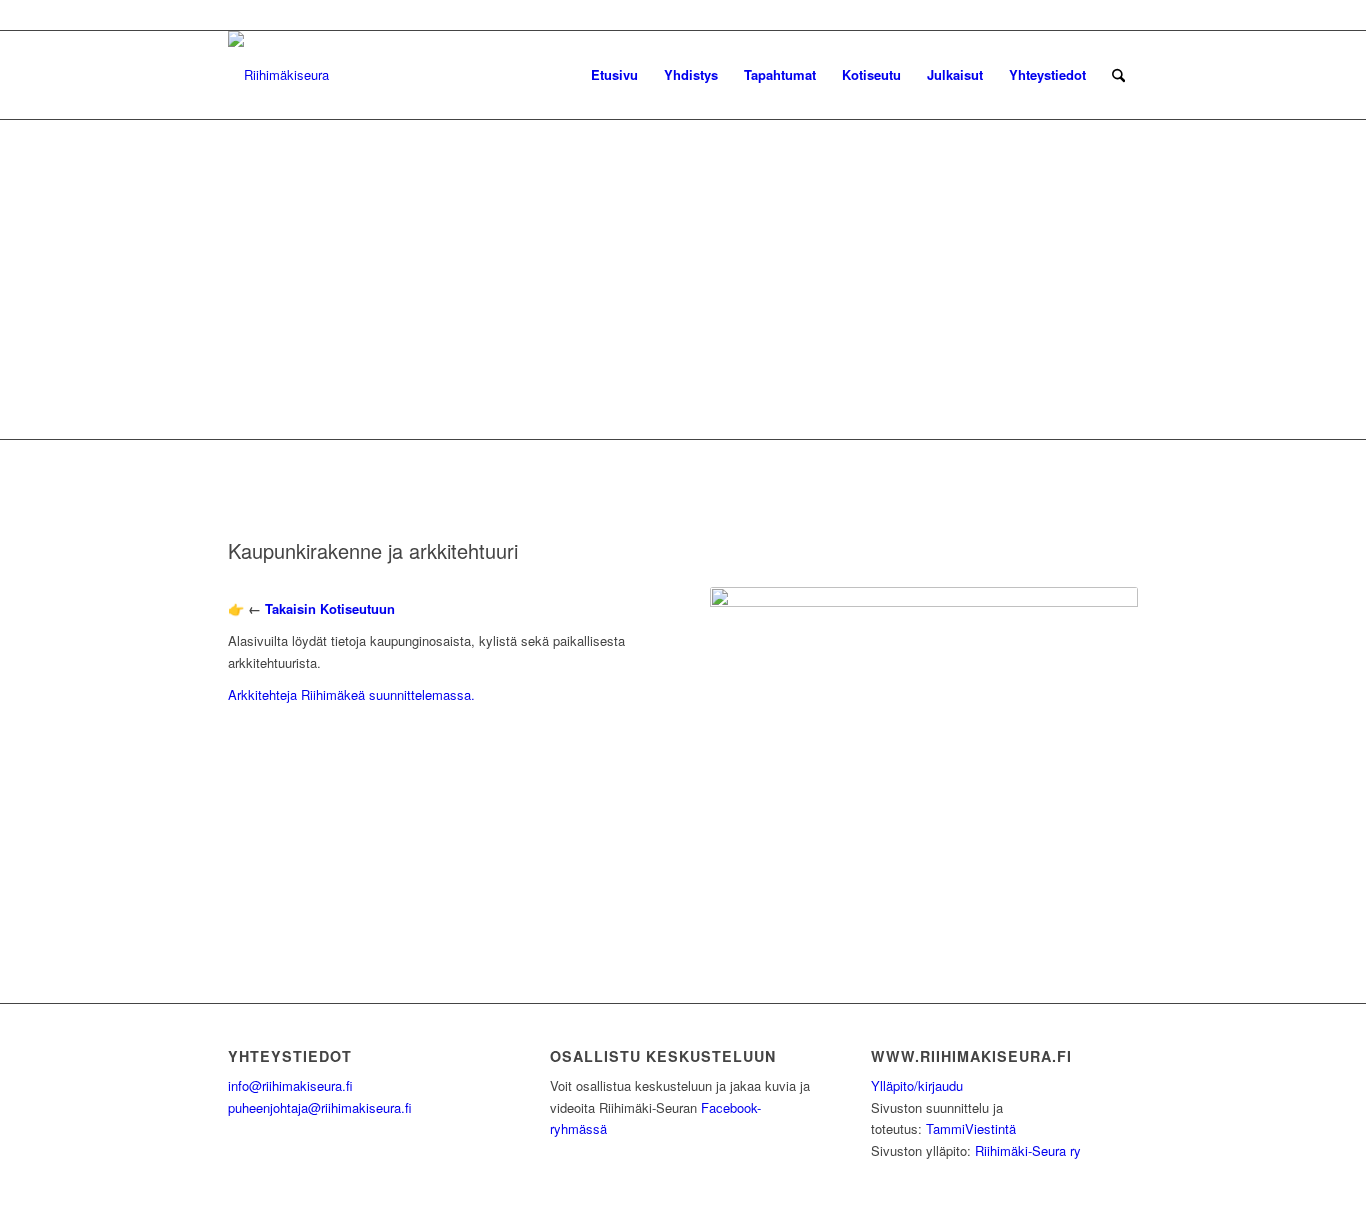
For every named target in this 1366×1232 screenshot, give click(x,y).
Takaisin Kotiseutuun (330, 608)
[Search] (1118, 75)
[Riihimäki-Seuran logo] (278, 75)
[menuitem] (614, 75)
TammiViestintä (971, 1128)
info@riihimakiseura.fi (290, 1085)
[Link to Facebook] (1123, 15)
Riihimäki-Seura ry (1028, 1150)
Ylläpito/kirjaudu (917, 1085)
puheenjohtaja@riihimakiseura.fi (320, 1107)
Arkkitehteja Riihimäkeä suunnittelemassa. (351, 694)
